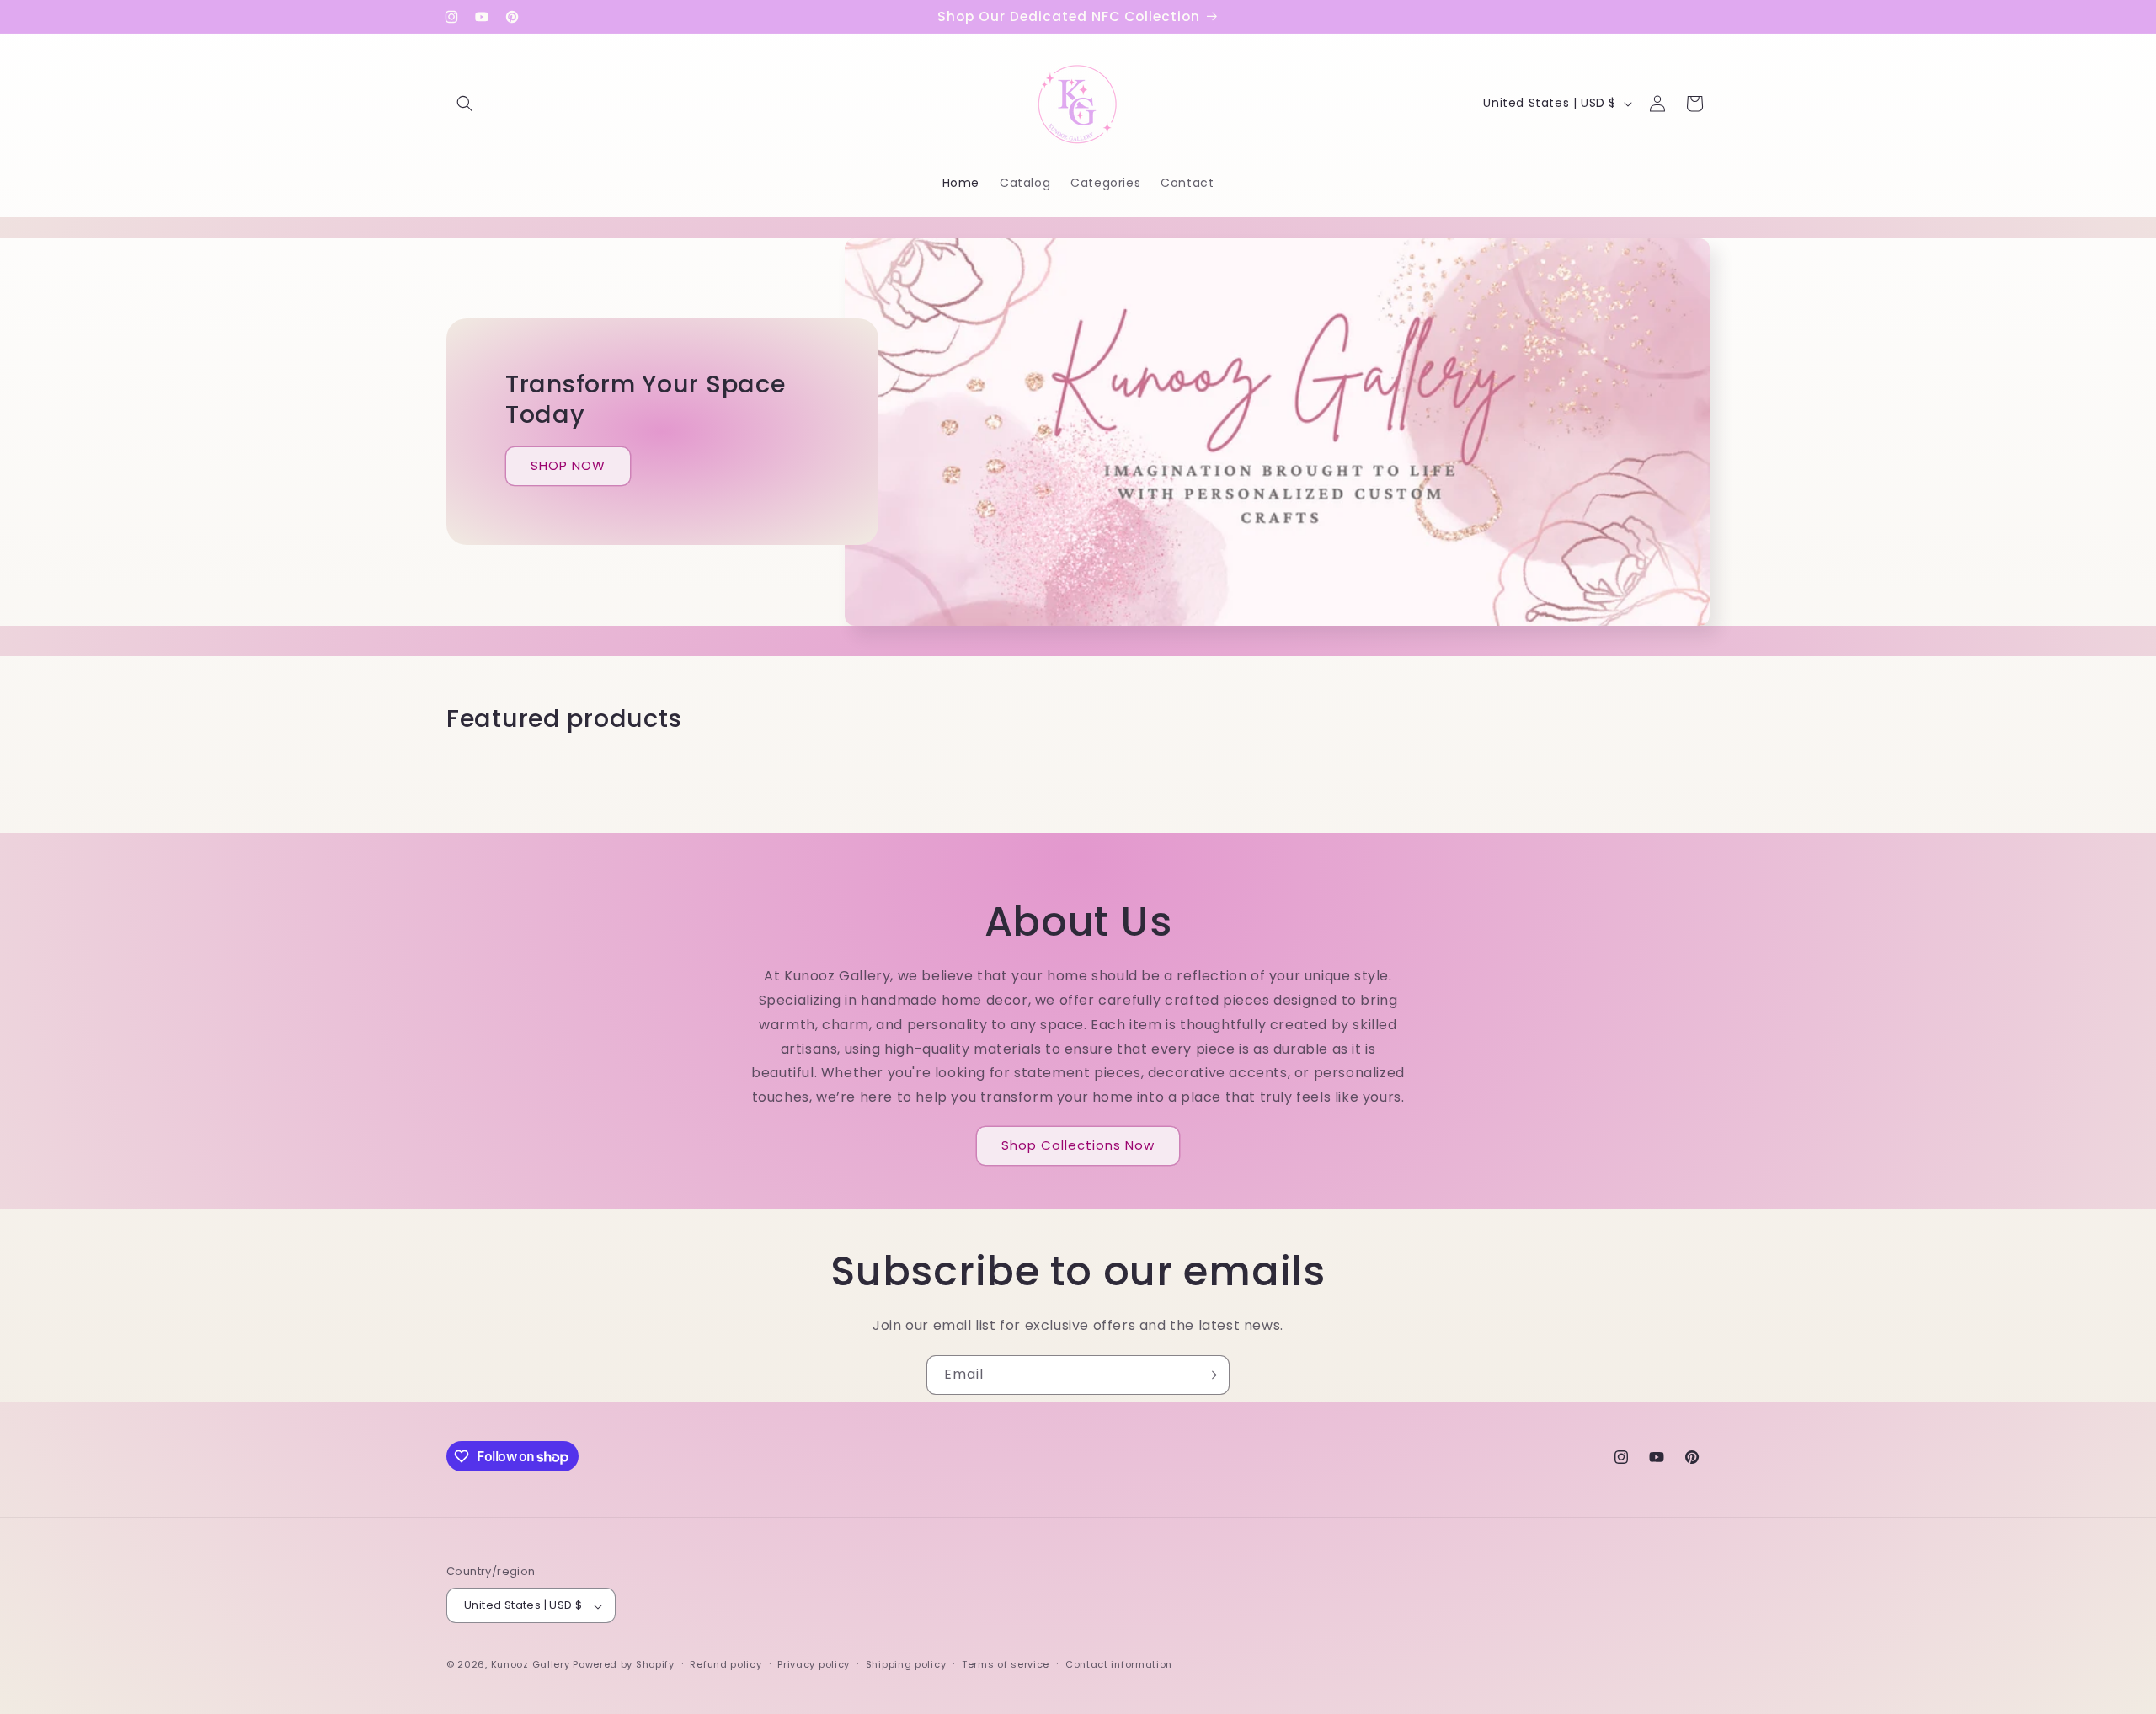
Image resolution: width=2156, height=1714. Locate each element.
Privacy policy (814, 1664)
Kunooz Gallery (531, 1665)
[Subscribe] (1210, 1375)
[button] (465, 104)
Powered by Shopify (624, 1665)
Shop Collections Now (1078, 1146)
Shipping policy (906, 1664)
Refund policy (726, 1664)
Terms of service (1006, 1664)
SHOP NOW (568, 466)
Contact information (1119, 1664)
